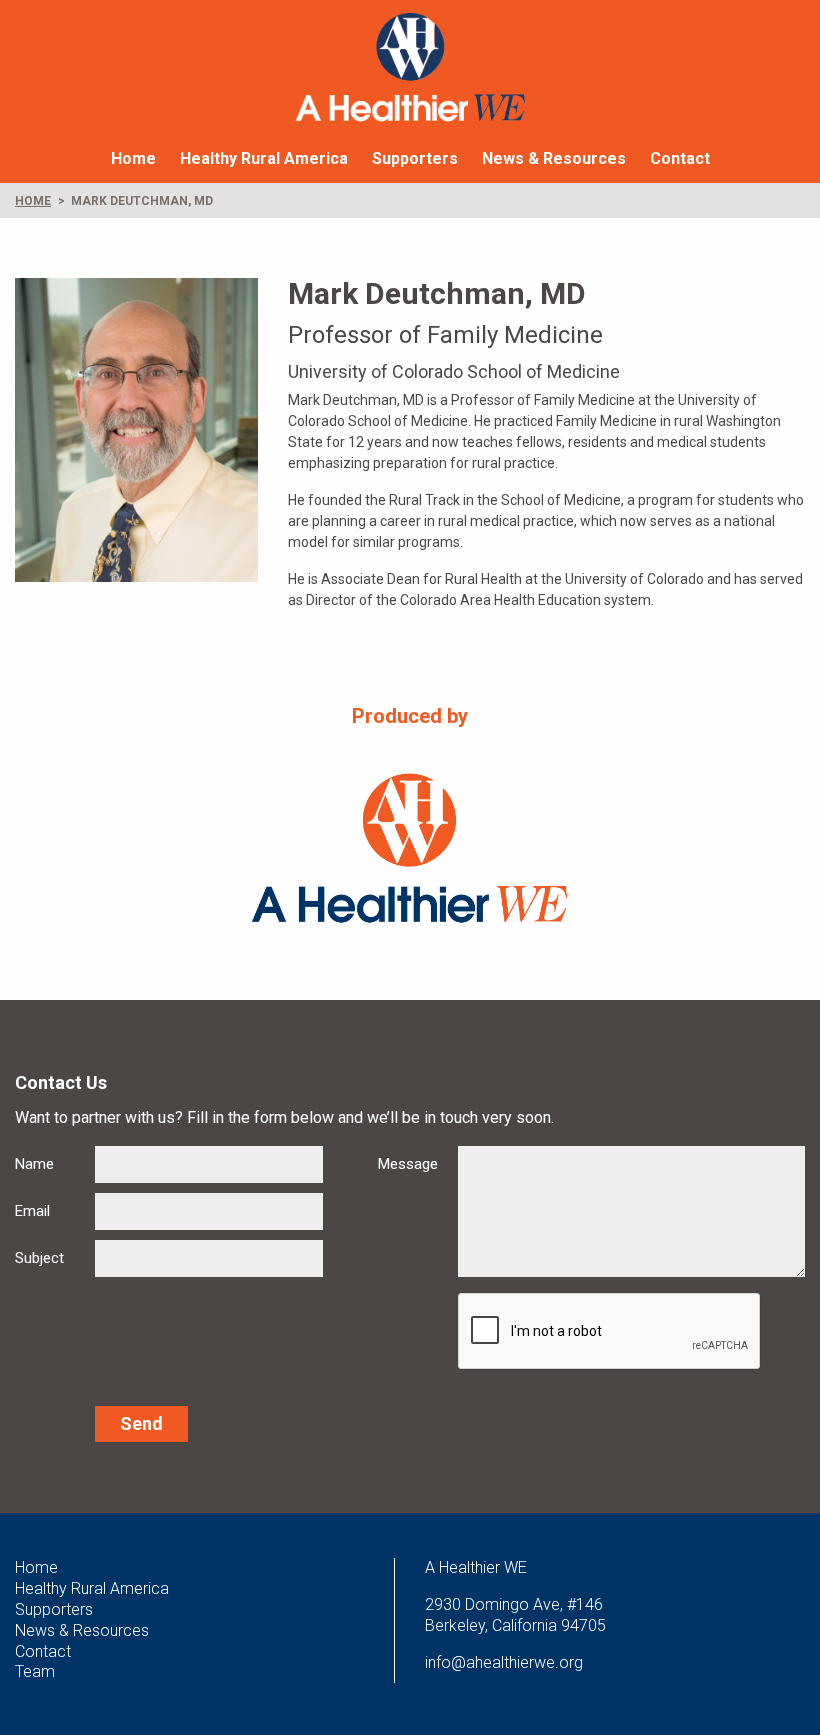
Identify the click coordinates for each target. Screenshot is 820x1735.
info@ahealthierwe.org (504, 1662)
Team (35, 1671)
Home (133, 158)
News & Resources (554, 158)
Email (32, 1211)
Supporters (415, 158)
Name (34, 1164)
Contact (680, 158)
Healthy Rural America (264, 158)
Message (408, 1164)
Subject (39, 1258)
